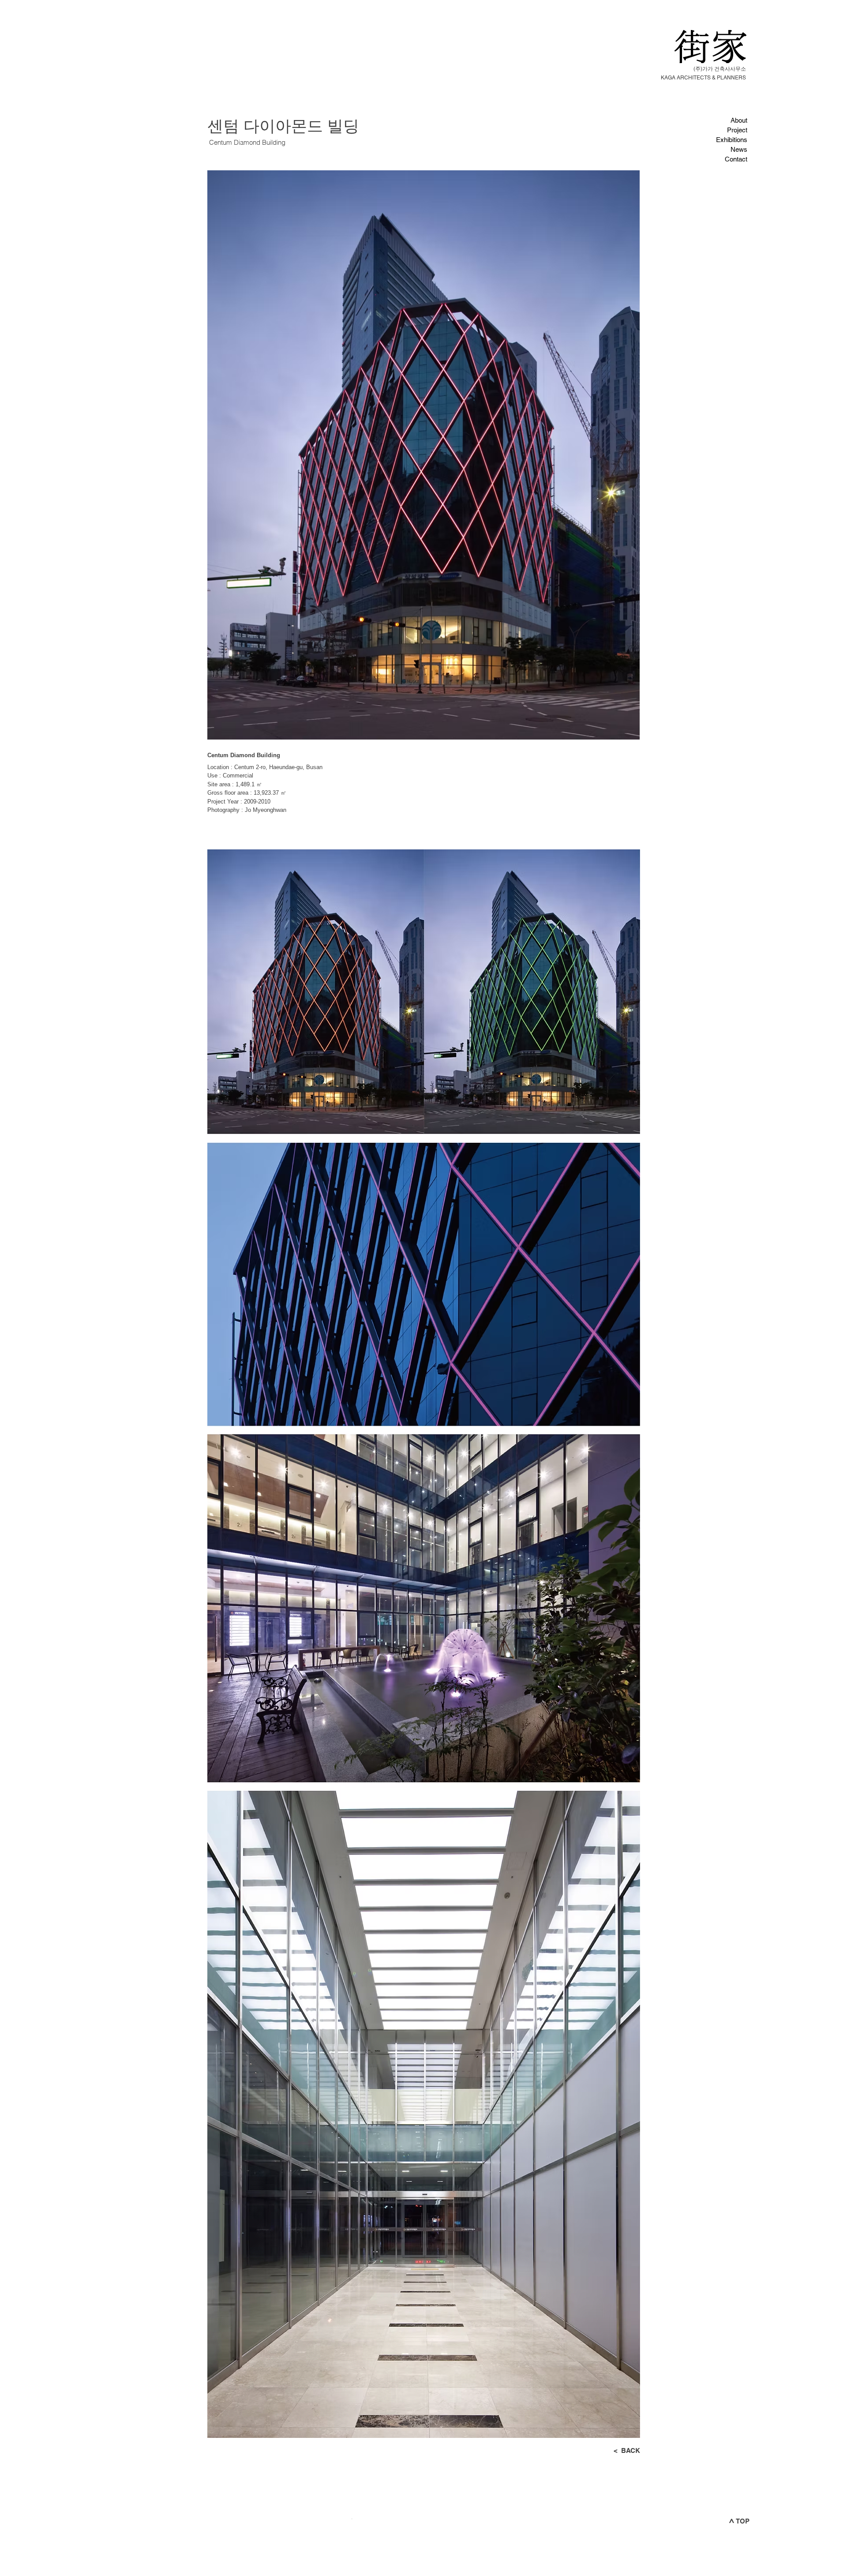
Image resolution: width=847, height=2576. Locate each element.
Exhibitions (732, 140)
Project (737, 130)
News (739, 149)
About (739, 120)
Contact (736, 159)
